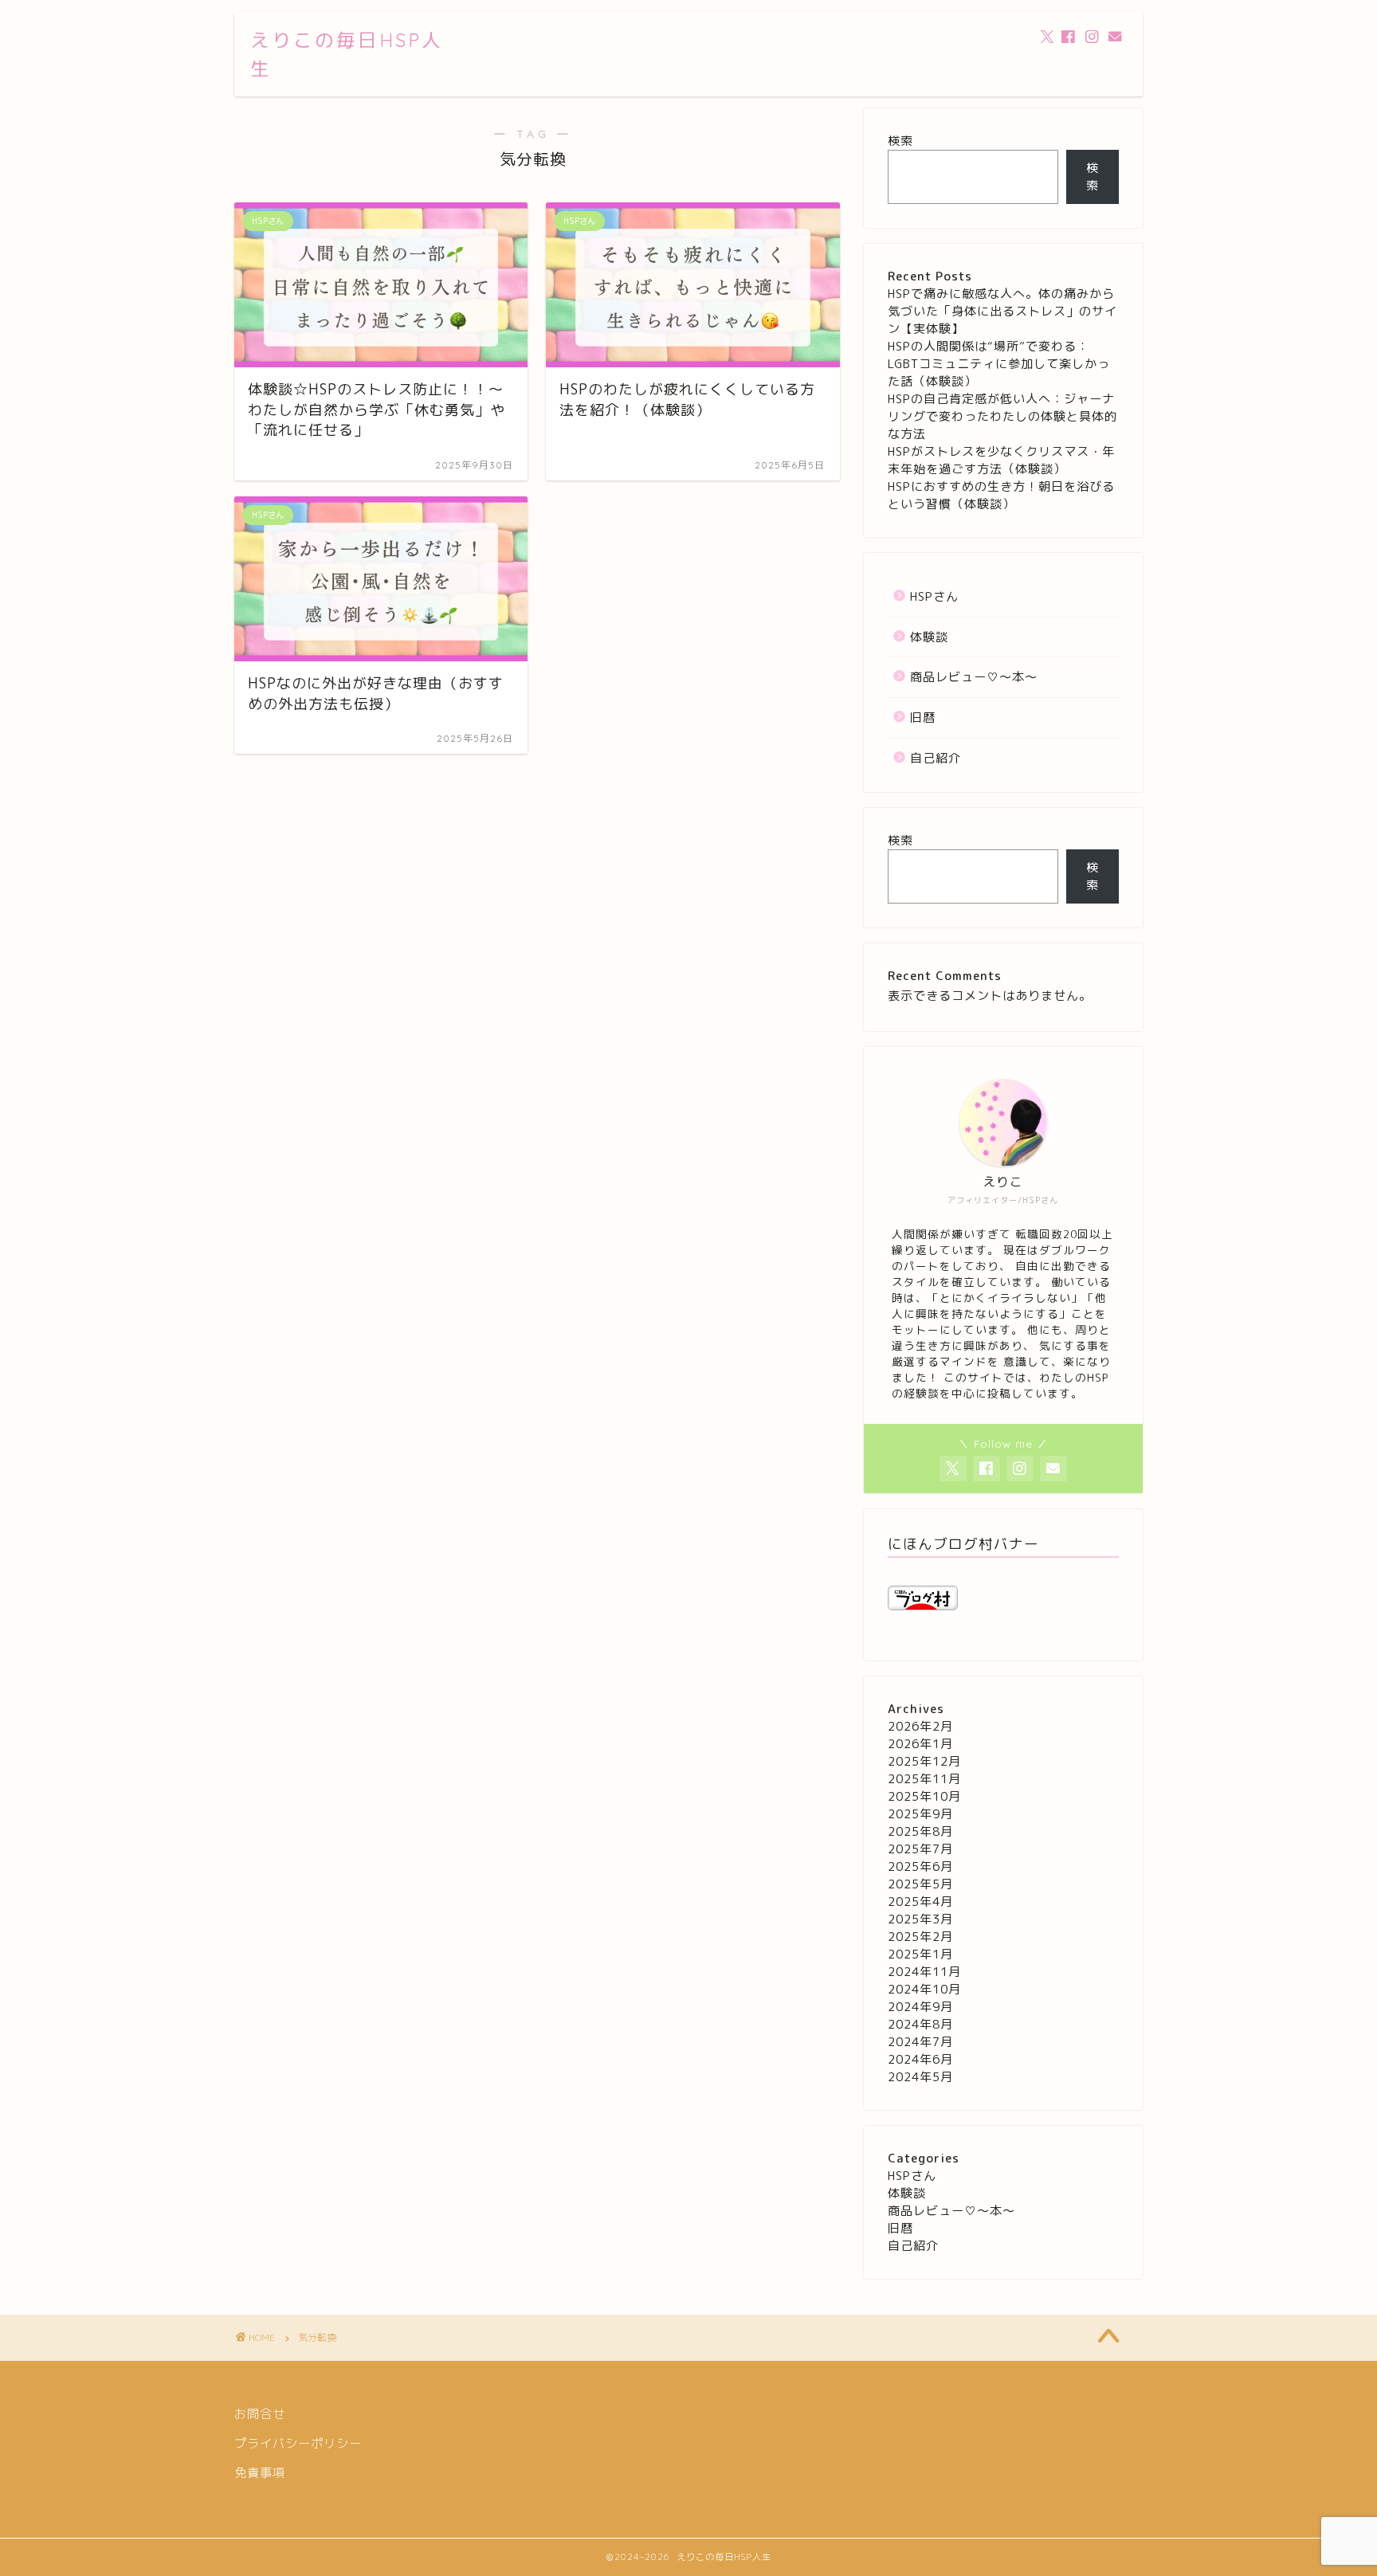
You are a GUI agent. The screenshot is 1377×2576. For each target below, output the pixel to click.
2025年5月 (920, 1884)
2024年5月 (920, 2077)
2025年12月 (924, 1761)
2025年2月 (920, 1937)
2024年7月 (920, 2042)
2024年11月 (924, 1972)
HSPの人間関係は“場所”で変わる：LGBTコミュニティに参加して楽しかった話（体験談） (999, 364)
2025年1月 (920, 1954)
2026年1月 (920, 1744)
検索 (900, 141)
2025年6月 (920, 1866)
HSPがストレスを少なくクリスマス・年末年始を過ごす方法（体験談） (1001, 460)
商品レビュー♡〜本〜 (974, 677)
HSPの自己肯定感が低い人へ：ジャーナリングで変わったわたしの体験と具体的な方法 (1002, 416)
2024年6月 (920, 2059)
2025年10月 (924, 1796)
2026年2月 (920, 1726)
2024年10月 (924, 1989)
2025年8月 (920, 1831)
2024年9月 (920, 2007)
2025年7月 (920, 1849)
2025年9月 (920, 1814)
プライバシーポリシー (298, 2443)
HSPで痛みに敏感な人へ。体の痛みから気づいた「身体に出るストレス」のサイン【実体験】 (1002, 311)
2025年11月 (924, 1779)
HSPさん (934, 596)
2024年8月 (920, 2024)
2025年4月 (920, 1902)
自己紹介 (936, 758)
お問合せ (260, 2414)
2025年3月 (920, 1919)
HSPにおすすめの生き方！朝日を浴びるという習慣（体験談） (1001, 495)
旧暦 (923, 718)
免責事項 (260, 2473)
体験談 (929, 637)
